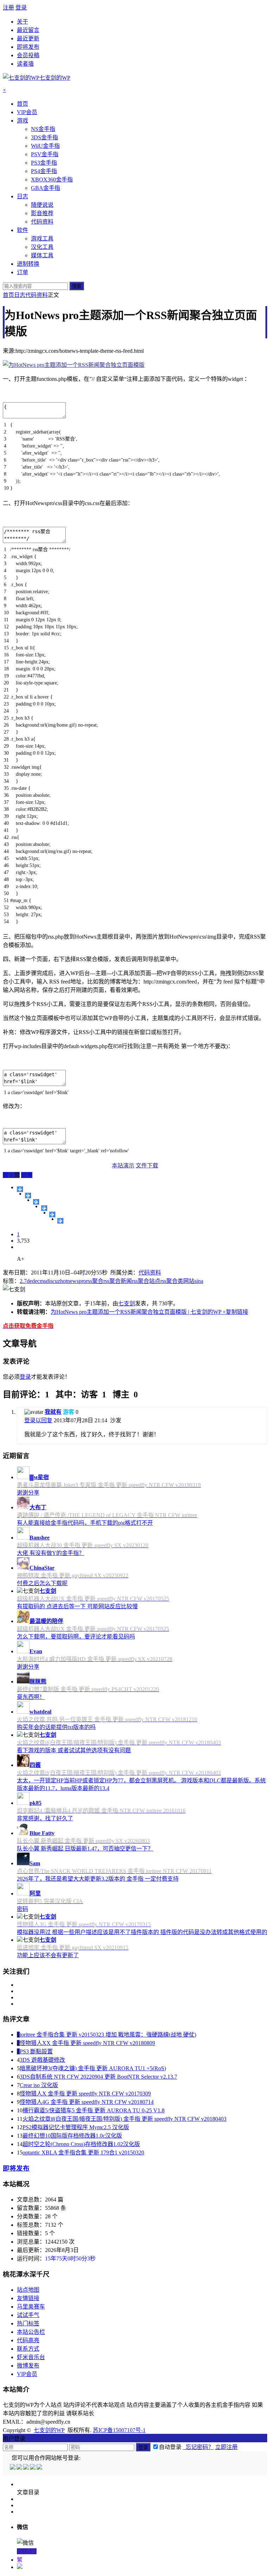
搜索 (77, 286)
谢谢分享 (28, 1493)
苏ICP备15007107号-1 (119, 2430)
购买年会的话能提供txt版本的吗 (56, 1727)
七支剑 (127, 1303)
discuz (53, 1281)
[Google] (33, 2468)
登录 (21, 8)
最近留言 (28, 30)
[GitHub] (40, 2468)
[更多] (20, 1189)
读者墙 (25, 64)
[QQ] (13, 2468)
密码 (22, 1909)
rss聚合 (95, 1281)
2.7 (23, 1281)
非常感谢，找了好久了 (45, 1818)
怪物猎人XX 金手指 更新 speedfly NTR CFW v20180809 (87, 2043)
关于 (22, 22)
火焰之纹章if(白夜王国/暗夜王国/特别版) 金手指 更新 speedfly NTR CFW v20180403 (124, 2119)
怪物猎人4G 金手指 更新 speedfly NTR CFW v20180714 (87, 2102)
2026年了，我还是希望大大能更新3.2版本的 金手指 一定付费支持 (98, 1879)
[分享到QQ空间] (28, 1196)
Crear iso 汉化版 (39, 2085)
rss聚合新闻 (118, 1281)
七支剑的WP (49, 2430)
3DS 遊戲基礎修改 (42, 2060)
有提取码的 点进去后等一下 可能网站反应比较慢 (77, 1606)
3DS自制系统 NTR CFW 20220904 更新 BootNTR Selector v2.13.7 (98, 2077)
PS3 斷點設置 (36, 2051)
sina (199, 1281)
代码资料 (37, 295)
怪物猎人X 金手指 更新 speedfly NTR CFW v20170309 (85, 2094)
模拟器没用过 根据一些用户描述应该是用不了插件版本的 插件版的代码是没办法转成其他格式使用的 (142, 1932)
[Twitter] (27, 2468)
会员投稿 (28, 55)
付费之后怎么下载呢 (42, 1583)
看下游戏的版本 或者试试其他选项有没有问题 (74, 1750)
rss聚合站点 (146, 1281)
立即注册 (226, 2447)
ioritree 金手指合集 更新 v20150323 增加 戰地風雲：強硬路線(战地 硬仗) (108, 2035)
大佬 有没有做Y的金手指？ (51, 1553)
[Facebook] (20, 2468)
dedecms (36, 1281)
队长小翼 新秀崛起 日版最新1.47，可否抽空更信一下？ (85, 1849)
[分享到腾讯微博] (44, 1208)
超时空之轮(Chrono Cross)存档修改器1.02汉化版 (81, 2144)
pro (82, 1281)
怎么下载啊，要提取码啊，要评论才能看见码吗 (76, 1637)
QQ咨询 (27, 2551)
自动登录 (170, 2447)
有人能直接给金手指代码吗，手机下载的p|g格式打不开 (85, 1523)
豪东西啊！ (31, 1697)
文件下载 (147, 1166)
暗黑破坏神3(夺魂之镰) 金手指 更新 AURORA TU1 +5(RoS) (93, 2068)
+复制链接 (235, 1312)
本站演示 (123, 1166)
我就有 (53, 1412)
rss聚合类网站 (177, 1281)
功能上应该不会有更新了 (48, 1955)
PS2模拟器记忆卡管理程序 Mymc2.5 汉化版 (76, 2127)
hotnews (69, 1281)
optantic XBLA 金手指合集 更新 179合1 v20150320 (83, 2153)
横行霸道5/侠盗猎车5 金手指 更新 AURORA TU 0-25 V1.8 (94, 2110)
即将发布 (28, 47)
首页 (8, 295)
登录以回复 (38, 1420)
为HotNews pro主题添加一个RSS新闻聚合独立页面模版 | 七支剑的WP (136, 1312)
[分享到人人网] (52, 1214)
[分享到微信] (60, 1221)
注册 (8, 8)
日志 (20, 295)
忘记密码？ (198, 2447)
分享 (27, 1175)
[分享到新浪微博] (36, 1202)
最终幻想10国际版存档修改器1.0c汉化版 (72, 2136)
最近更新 (28, 38)
